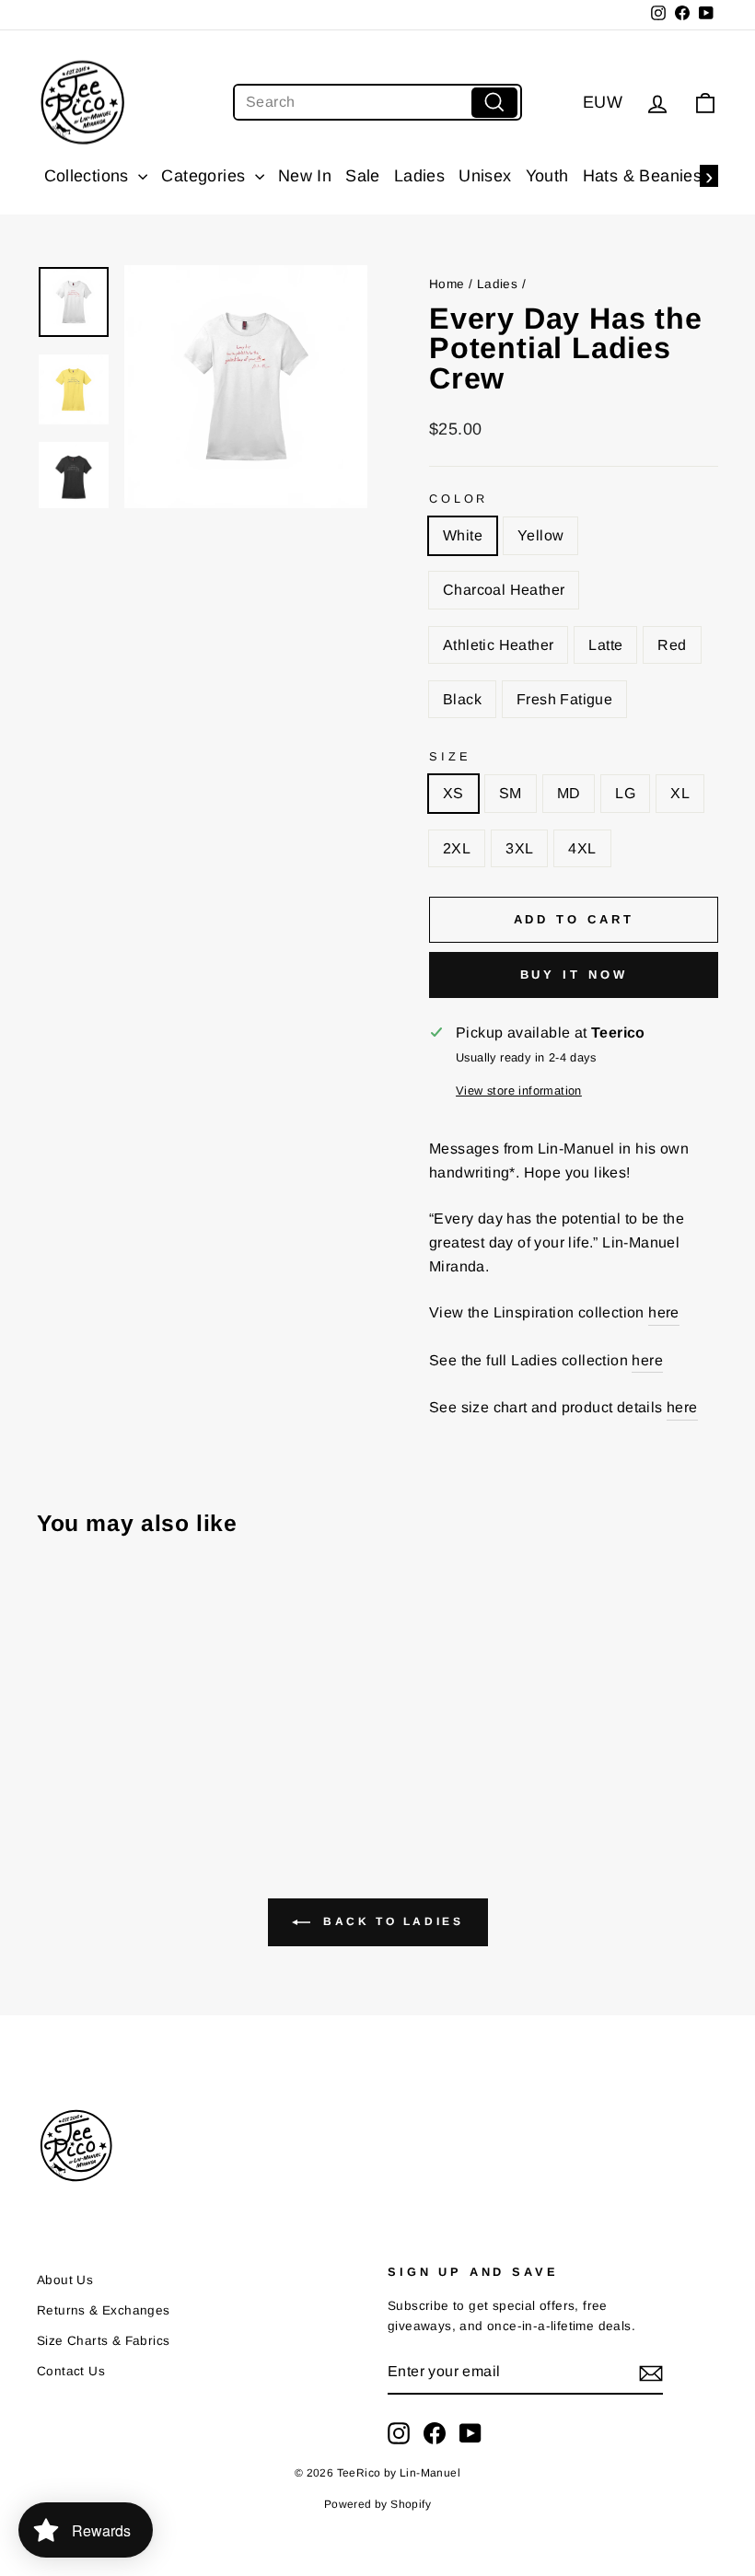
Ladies (419, 176)
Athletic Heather (498, 645)
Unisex (485, 176)
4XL (582, 848)
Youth (547, 176)
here (664, 1312)
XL (680, 793)
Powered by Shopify (377, 2504)
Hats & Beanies (643, 176)
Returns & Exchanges (104, 2310)
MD (569, 793)
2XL (457, 848)
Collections (89, 176)
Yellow (540, 535)
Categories (205, 176)
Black (462, 699)
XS (453, 793)
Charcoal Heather (504, 590)
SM (511, 793)
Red (672, 645)
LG (625, 793)
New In (305, 176)
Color (459, 499)
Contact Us (71, 2371)
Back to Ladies (391, 1921)
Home (447, 284)
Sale (363, 176)
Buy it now (574, 975)
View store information (519, 1091)
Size (450, 756)
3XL (519, 848)
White (463, 535)
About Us (65, 2280)
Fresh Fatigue (564, 699)
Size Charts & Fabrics (103, 2341)
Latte (605, 645)
